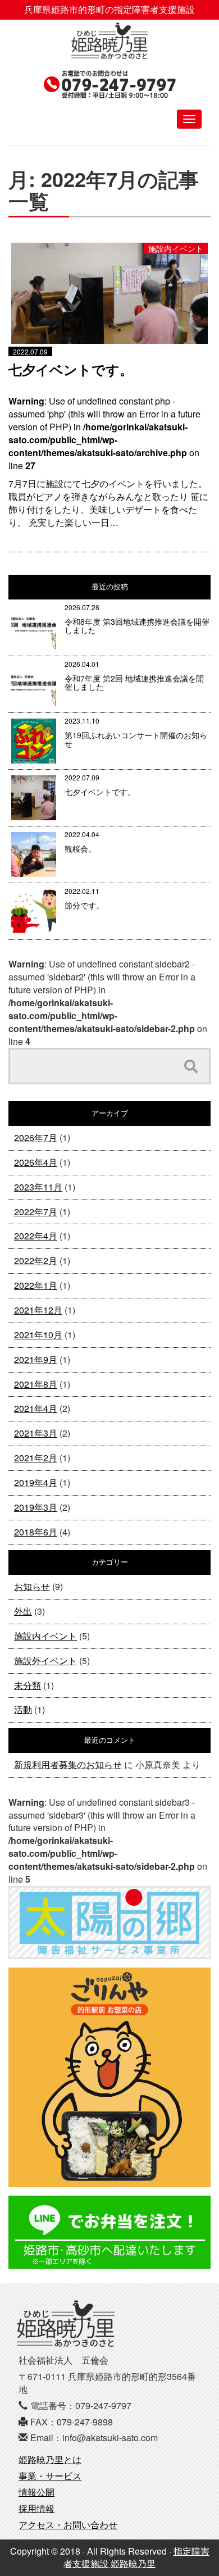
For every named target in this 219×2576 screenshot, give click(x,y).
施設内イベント (45, 1636)
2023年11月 (38, 1187)
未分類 (28, 1685)
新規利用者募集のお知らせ (68, 1764)
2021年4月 (36, 1408)
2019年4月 (36, 1482)
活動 (23, 1709)
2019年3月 (36, 1507)
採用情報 (36, 2508)
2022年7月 (36, 1212)
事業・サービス (50, 2476)
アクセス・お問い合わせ (68, 2525)
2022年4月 (36, 1236)
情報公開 (36, 2492)
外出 (23, 1611)
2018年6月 (36, 1532)
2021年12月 (38, 1310)
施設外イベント (45, 1660)
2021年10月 (38, 1335)
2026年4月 (36, 1162)
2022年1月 (36, 1285)
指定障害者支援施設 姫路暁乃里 (136, 2557)
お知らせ (32, 1586)
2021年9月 (36, 1359)
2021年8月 (36, 1384)
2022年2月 (36, 1260)
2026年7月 (36, 1137)
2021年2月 (36, 1458)
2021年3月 (36, 1433)
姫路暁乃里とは (50, 2459)
